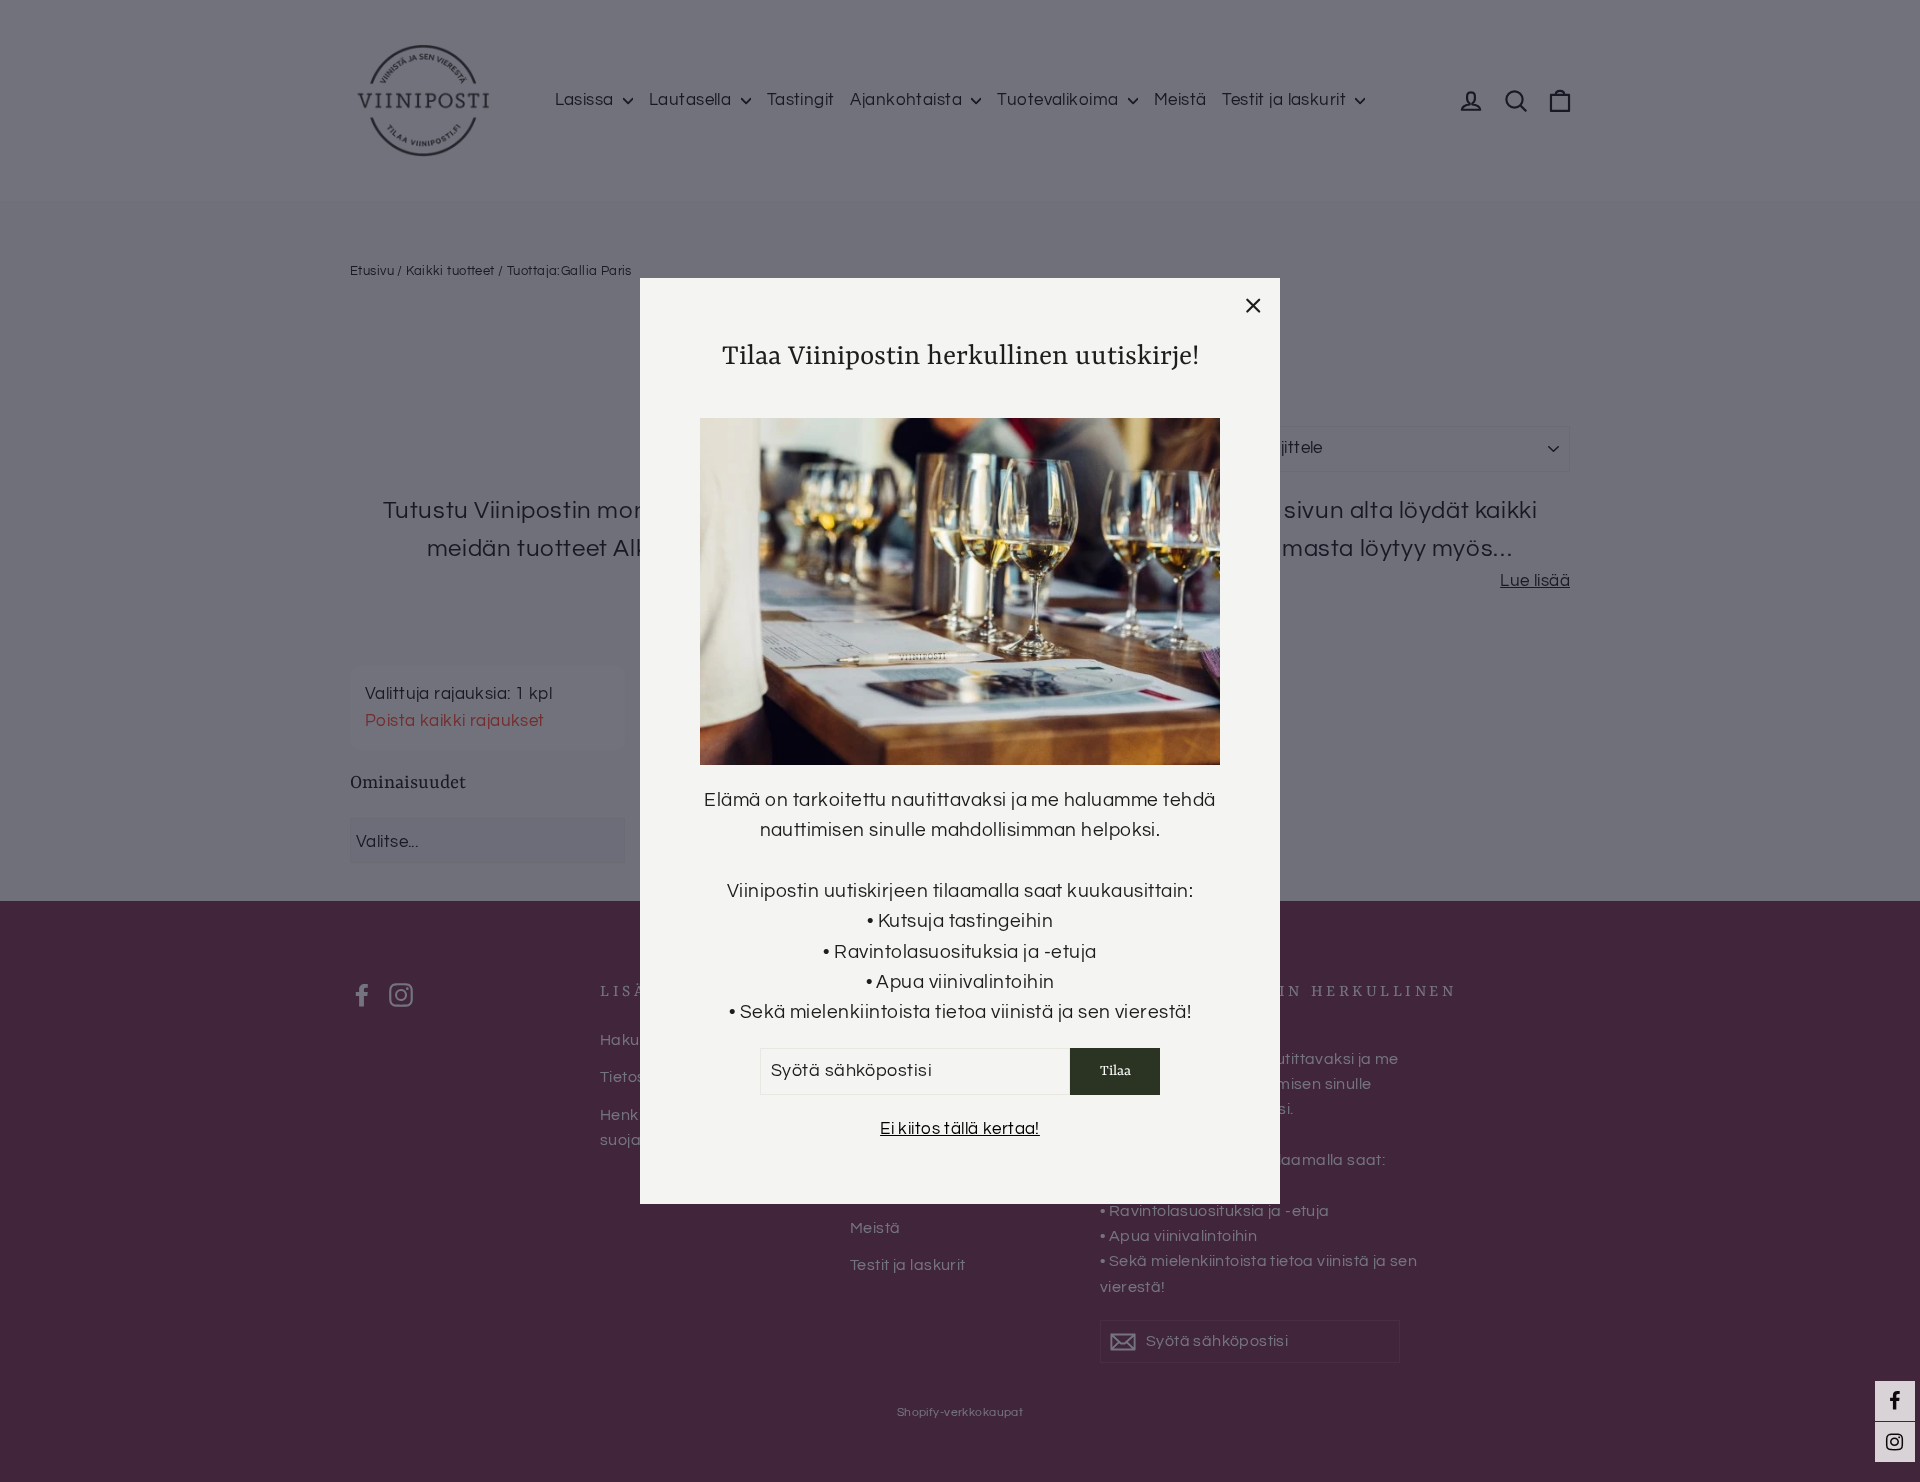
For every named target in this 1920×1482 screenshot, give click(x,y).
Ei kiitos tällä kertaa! (960, 1129)
